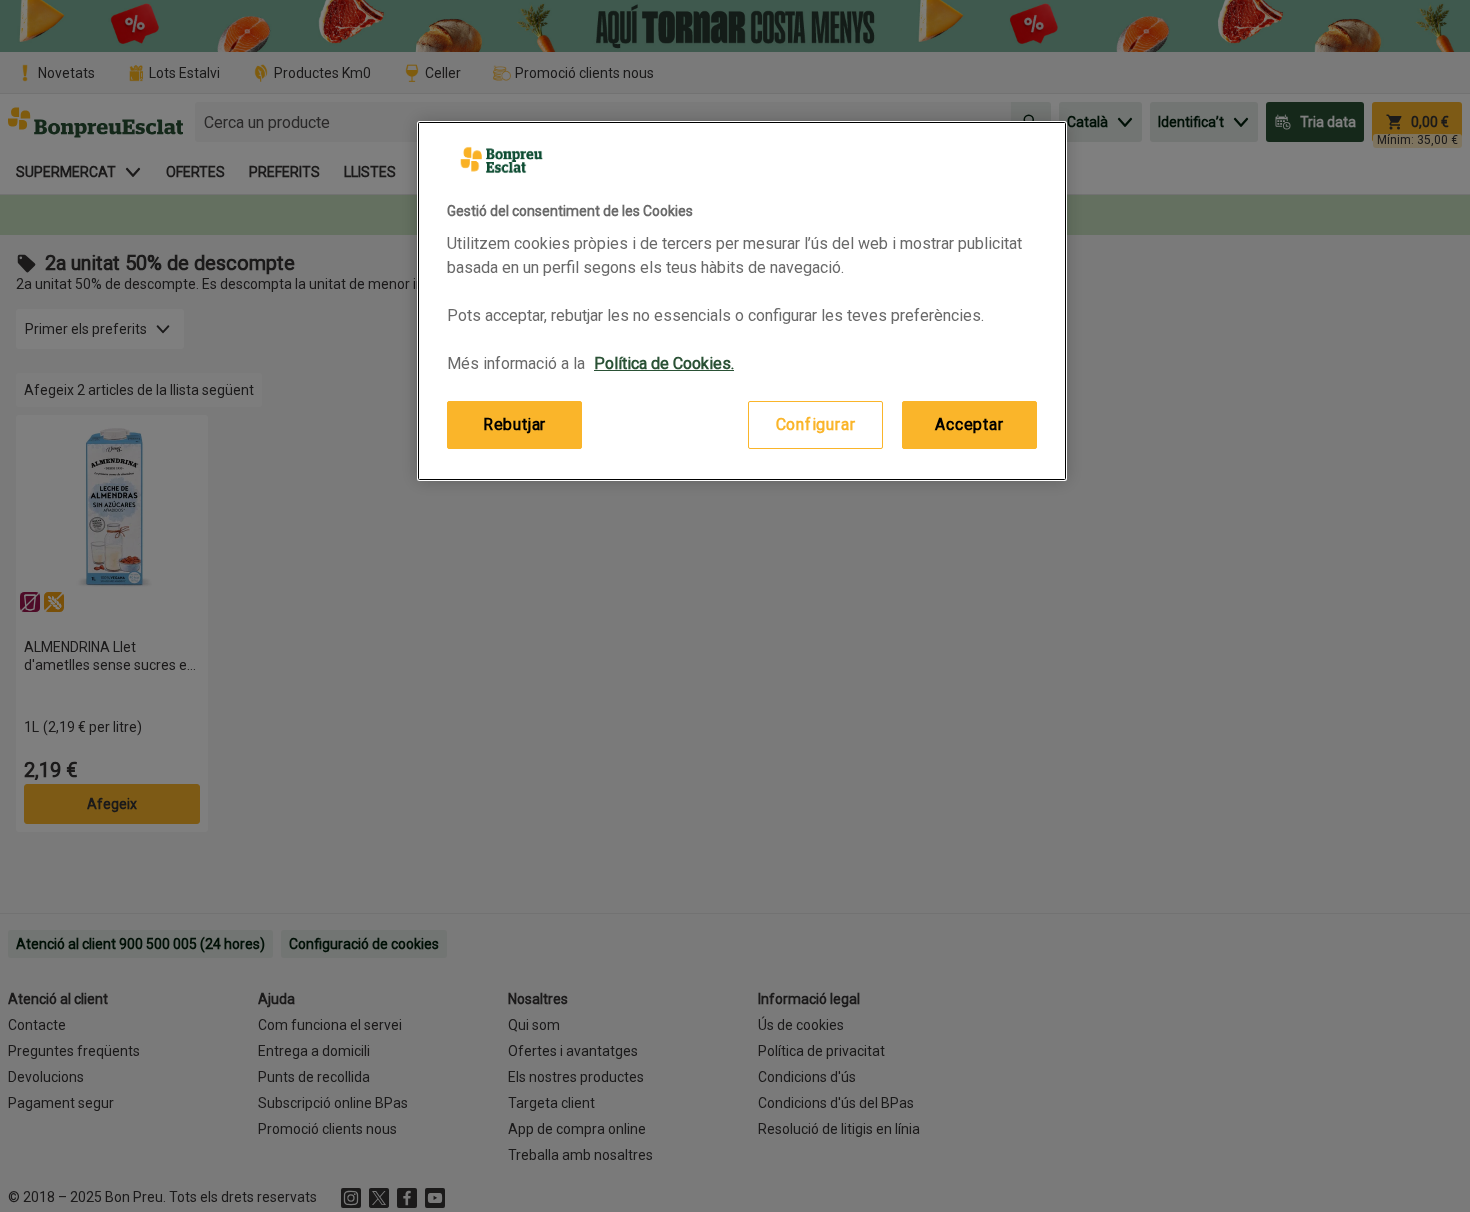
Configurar (816, 424)
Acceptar (969, 424)
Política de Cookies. (664, 363)
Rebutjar (514, 424)
